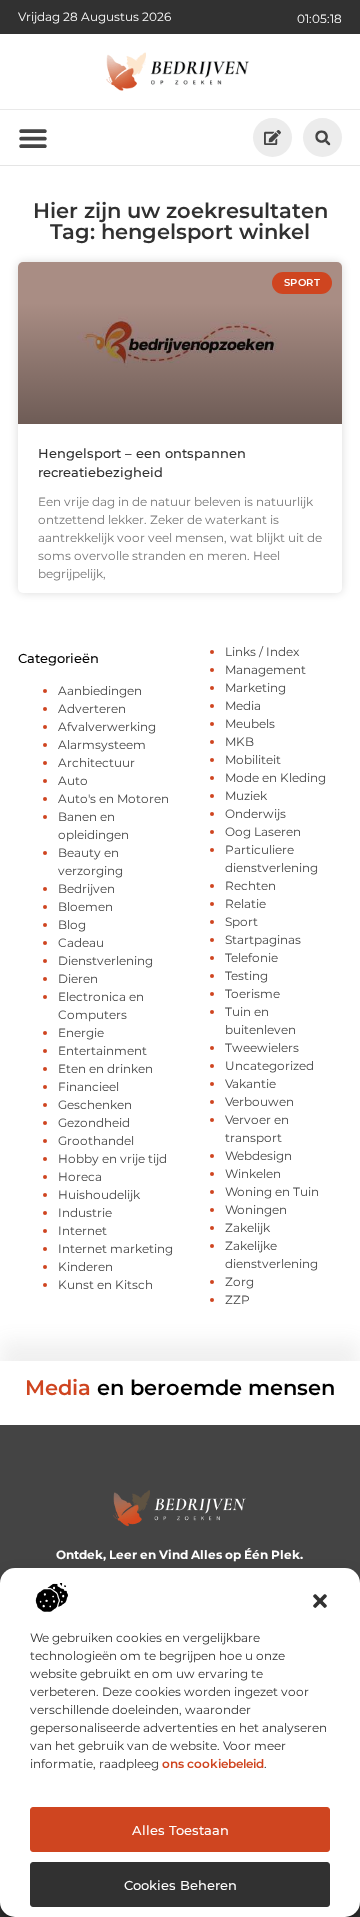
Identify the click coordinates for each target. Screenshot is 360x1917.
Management (265, 669)
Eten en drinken (105, 1068)
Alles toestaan (180, 1830)
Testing (246, 975)
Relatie (245, 903)
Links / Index (262, 651)
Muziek (246, 795)
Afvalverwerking (107, 726)
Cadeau (81, 942)
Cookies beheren (180, 1885)
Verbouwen (259, 1101)
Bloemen (85, 906)
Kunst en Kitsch (105, 1284)
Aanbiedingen (100, 690)
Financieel (88, 1086)
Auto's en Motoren (113, 798)
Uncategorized (269, 1065)
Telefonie (251, 957)
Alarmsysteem (102, 744)
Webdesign (258, 1155)
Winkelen (253, 1173)
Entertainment (102, 1050)
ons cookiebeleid (213, 1763)
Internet (82, 1230)
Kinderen (85, 1266)
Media (243, 705)
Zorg (239, 1281)
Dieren (78, 978)
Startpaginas (263, 939)
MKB (239, 741)
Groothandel (96, 1140)
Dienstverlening (105, 960)
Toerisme (252, 993)
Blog (72, 924)
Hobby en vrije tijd (112, 1158)
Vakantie (250, 1083)
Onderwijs (255, 813)
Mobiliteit (253, 759)
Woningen (256, 1209)
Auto (73, 780)
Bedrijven (86, 888)
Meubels (250, 723)
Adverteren (92, 708)
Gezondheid (94, 1122)
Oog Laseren (263, 831)
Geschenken (95, 1104)
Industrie (85, 1212)
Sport (241, 921)
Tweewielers (262, 1047)
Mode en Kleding (275, 777)
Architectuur (96, 762)
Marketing (255, 687)
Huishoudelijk (99, 1194)
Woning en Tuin (272, 1191)
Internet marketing (115, 1248)
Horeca (80, 1176)
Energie (81, 1032)
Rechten (250, 885)
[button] (320, 1601)
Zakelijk (247, 1227)
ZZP (237, 1299)
